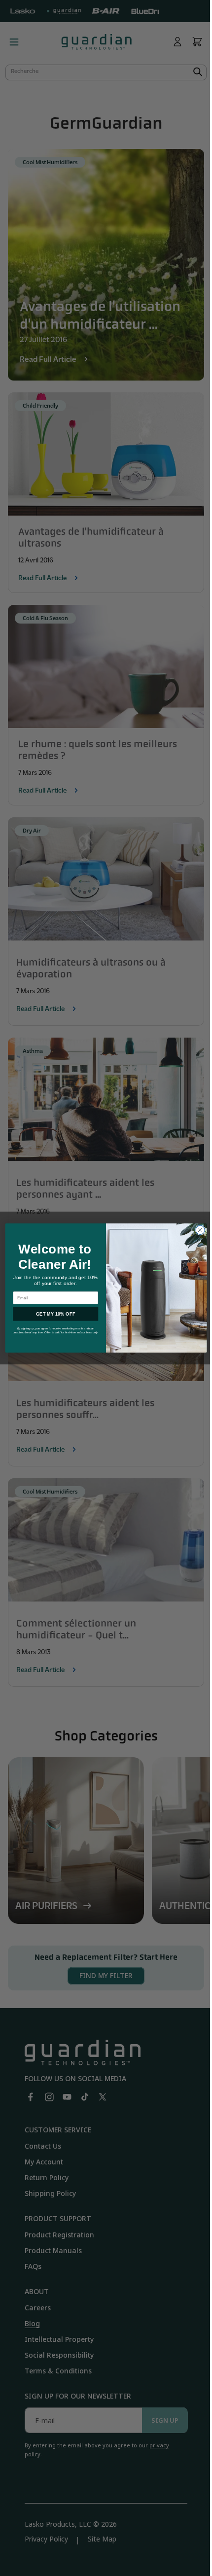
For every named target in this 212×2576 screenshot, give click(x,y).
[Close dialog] (196, 1230)
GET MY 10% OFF (52, 1314)
